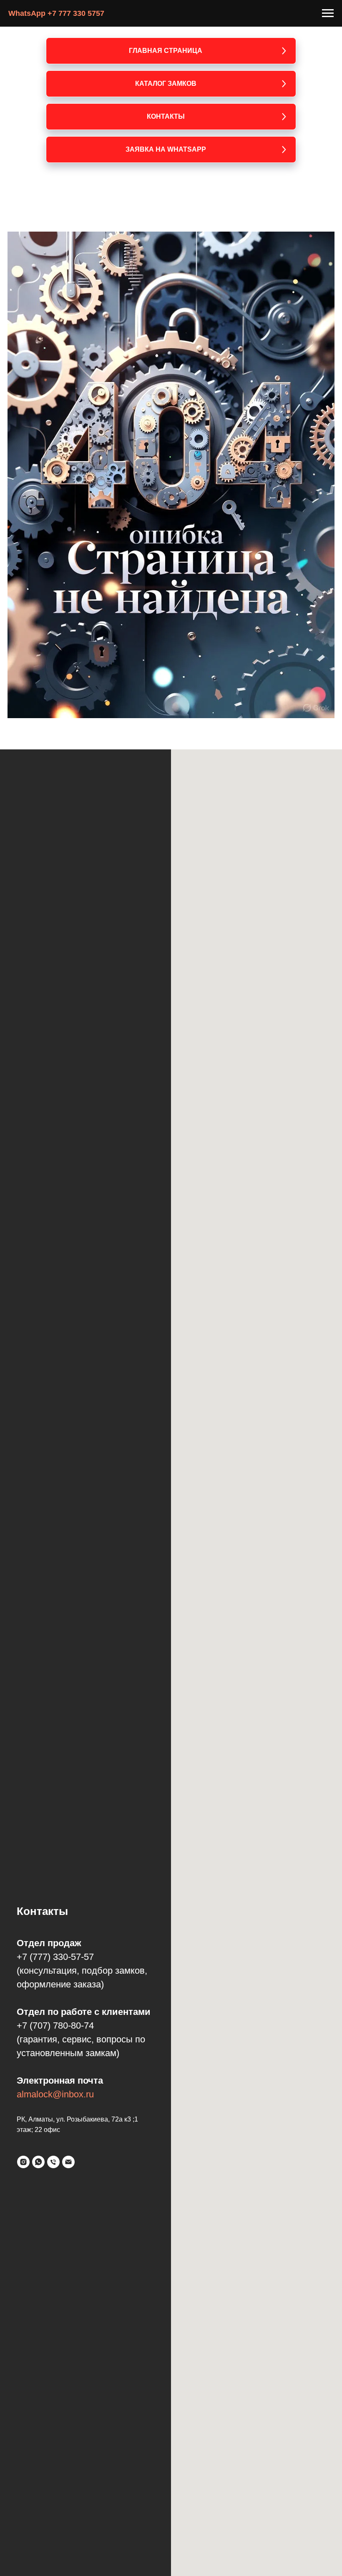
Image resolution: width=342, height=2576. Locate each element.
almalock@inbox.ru (55, 2094)
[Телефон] (53, 2162)
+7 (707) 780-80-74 (55, 2026)
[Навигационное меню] (328, 13)
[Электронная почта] (68, 2162)
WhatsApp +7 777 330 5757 (56, 13)
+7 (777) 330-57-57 (55, 1957)
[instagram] (23, 2162)
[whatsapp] (38, 2162)
